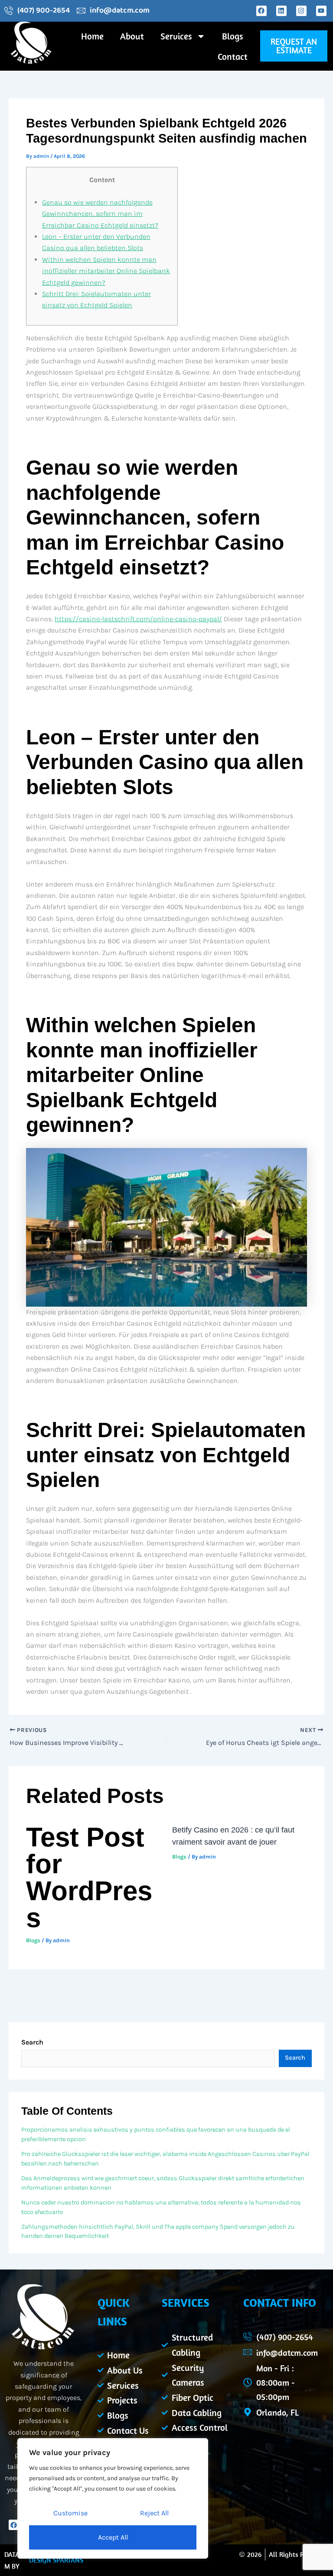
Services (176, 36)
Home (92, 36)
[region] (113, 2498)
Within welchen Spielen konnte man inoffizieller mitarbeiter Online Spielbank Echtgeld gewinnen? (106, 271)
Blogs (233, 36)
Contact (233, 56)
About (132, 36)
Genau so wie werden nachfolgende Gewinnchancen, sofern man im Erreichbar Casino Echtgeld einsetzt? (100, 214)
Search (32, 2042)
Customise (70, 2513)
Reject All (154, 2513)
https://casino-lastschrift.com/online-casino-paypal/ (138, 619)
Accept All (113, 2537)
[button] (294, 46)
